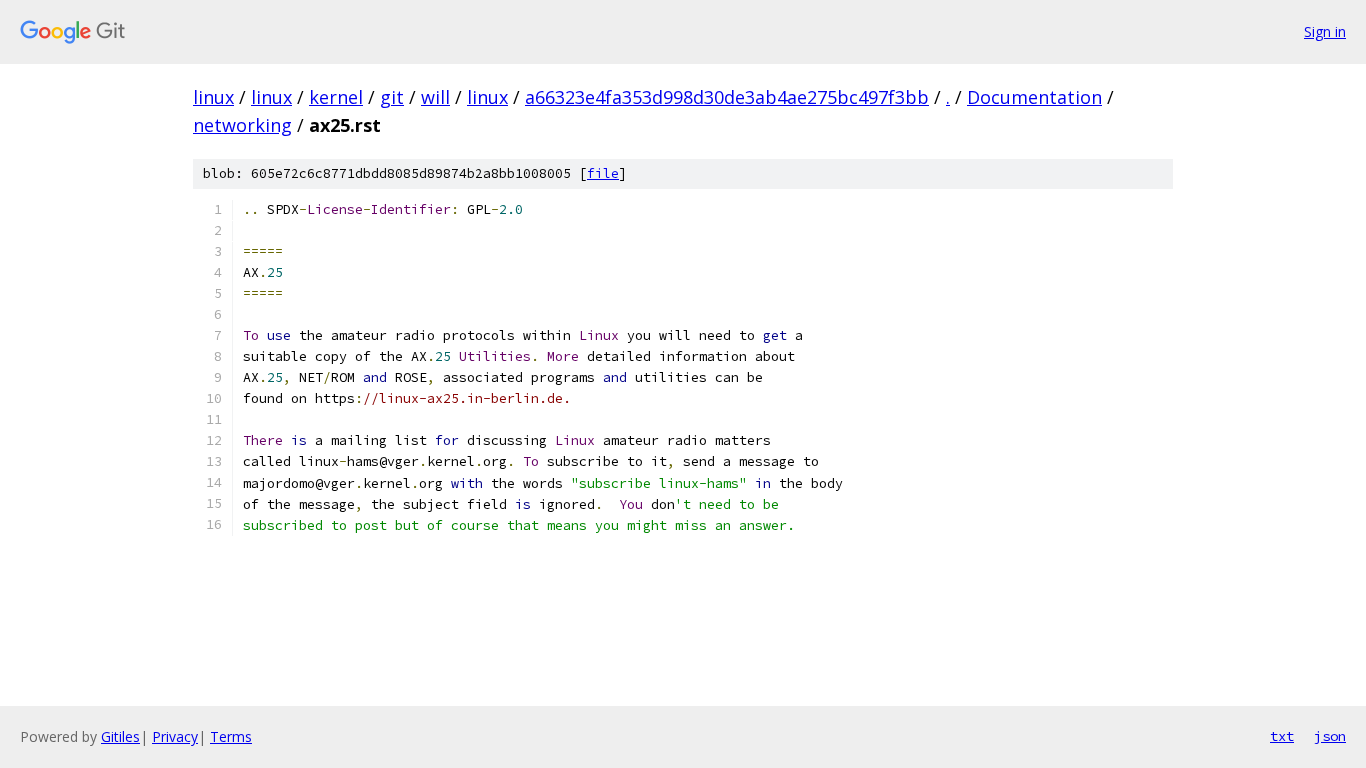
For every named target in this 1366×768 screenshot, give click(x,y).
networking (242, 125)
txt (1282, 736)
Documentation (1034, 97)
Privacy (175, 736)
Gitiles (120, 736)
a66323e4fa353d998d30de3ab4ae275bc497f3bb (727, 97)
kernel (336, 97)
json (1330, 736)
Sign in (1325, 31)
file (603, 173)
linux (213, 97)
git (392, 97)
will (435, 97)
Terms (231, 736)
